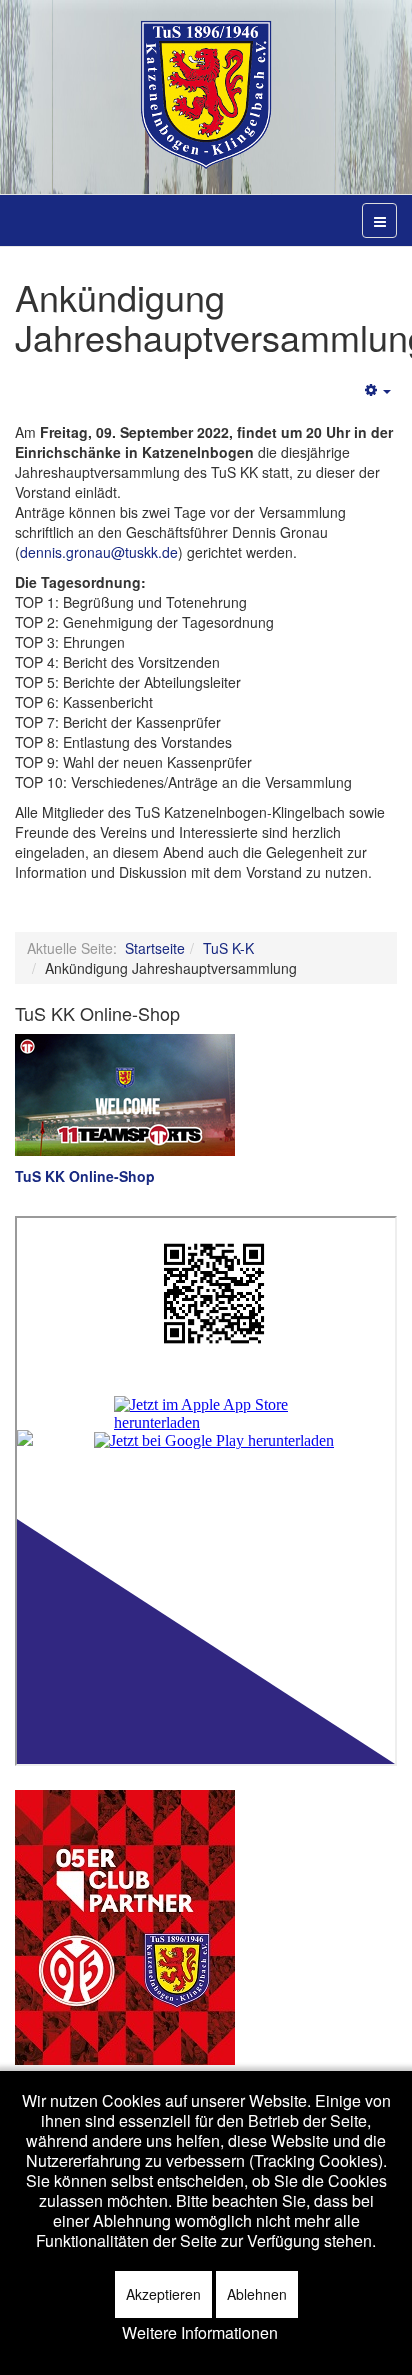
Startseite (155, 948)
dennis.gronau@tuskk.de (99, 552)
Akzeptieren (163, 2294)
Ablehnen (257, 2294)
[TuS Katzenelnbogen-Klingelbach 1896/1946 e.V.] (206, 95)
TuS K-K (228, 948)
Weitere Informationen (200, 2333)
